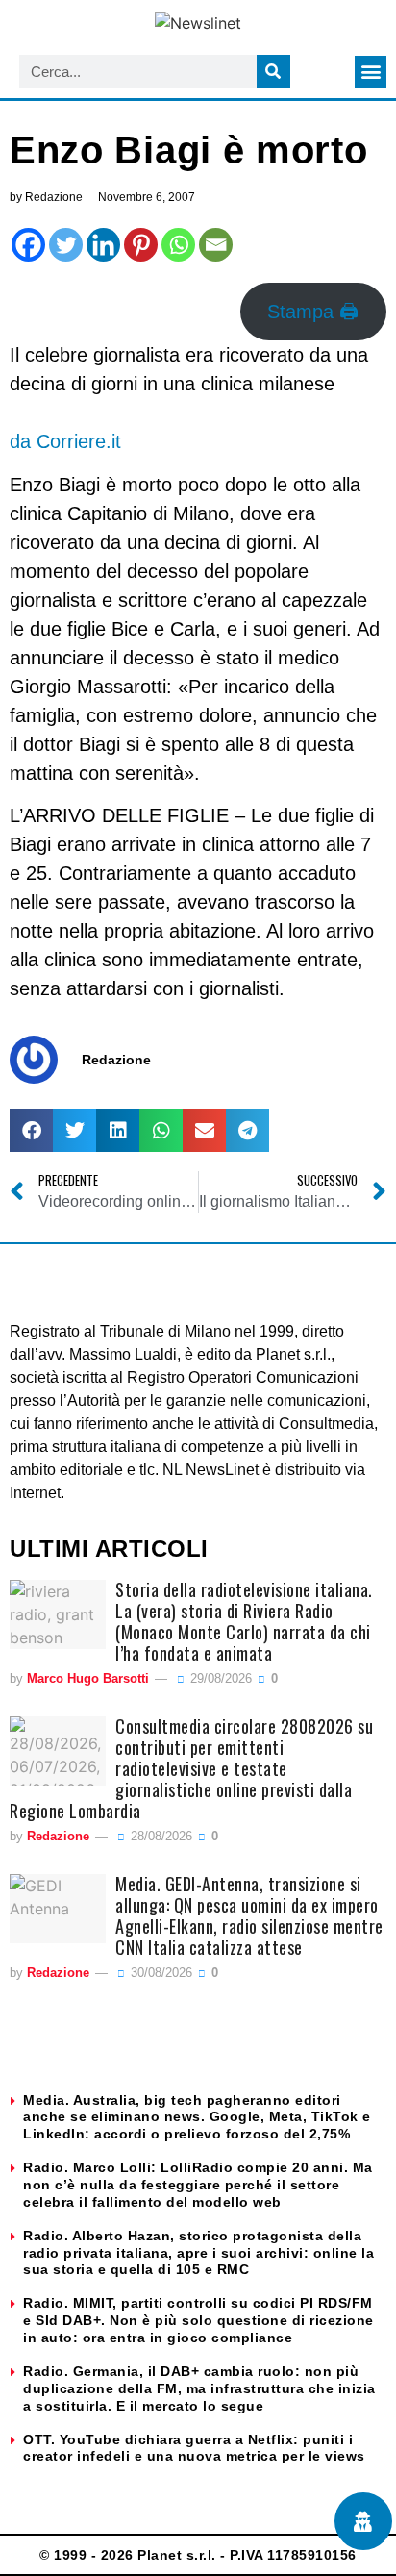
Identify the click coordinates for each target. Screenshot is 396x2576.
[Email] (216, 245)
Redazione (58, 1836)
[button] (371, 72)
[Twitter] (66, 245)
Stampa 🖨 (313, 312)
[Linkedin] (103, 245)
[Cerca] (273, 72)
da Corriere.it (65, 441)
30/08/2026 (160, 1973)
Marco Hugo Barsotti (88, 1678)
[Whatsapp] (178, 245)
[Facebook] (28, 245)
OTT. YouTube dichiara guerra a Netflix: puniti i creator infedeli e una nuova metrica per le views (194, 2448)
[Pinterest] (141, 245)
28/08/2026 (160, 1836)
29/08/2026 (219, 1678)
